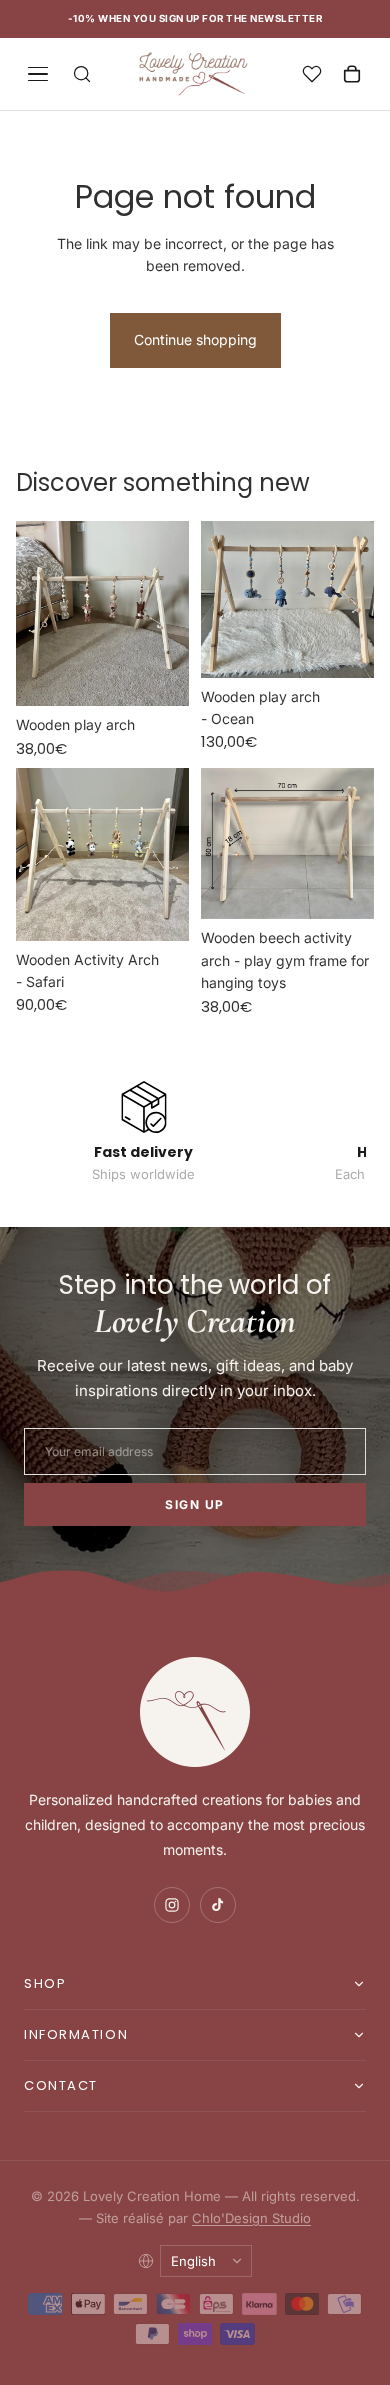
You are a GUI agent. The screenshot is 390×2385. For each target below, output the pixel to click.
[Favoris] (312, 74)
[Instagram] (172, 1905)
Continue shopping (195, 339)
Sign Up (194, 1504)
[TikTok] (218, 1905)
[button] (195, 1984)
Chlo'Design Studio (251, 2218)
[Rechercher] (82, 74)
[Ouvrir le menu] (38, 74)
